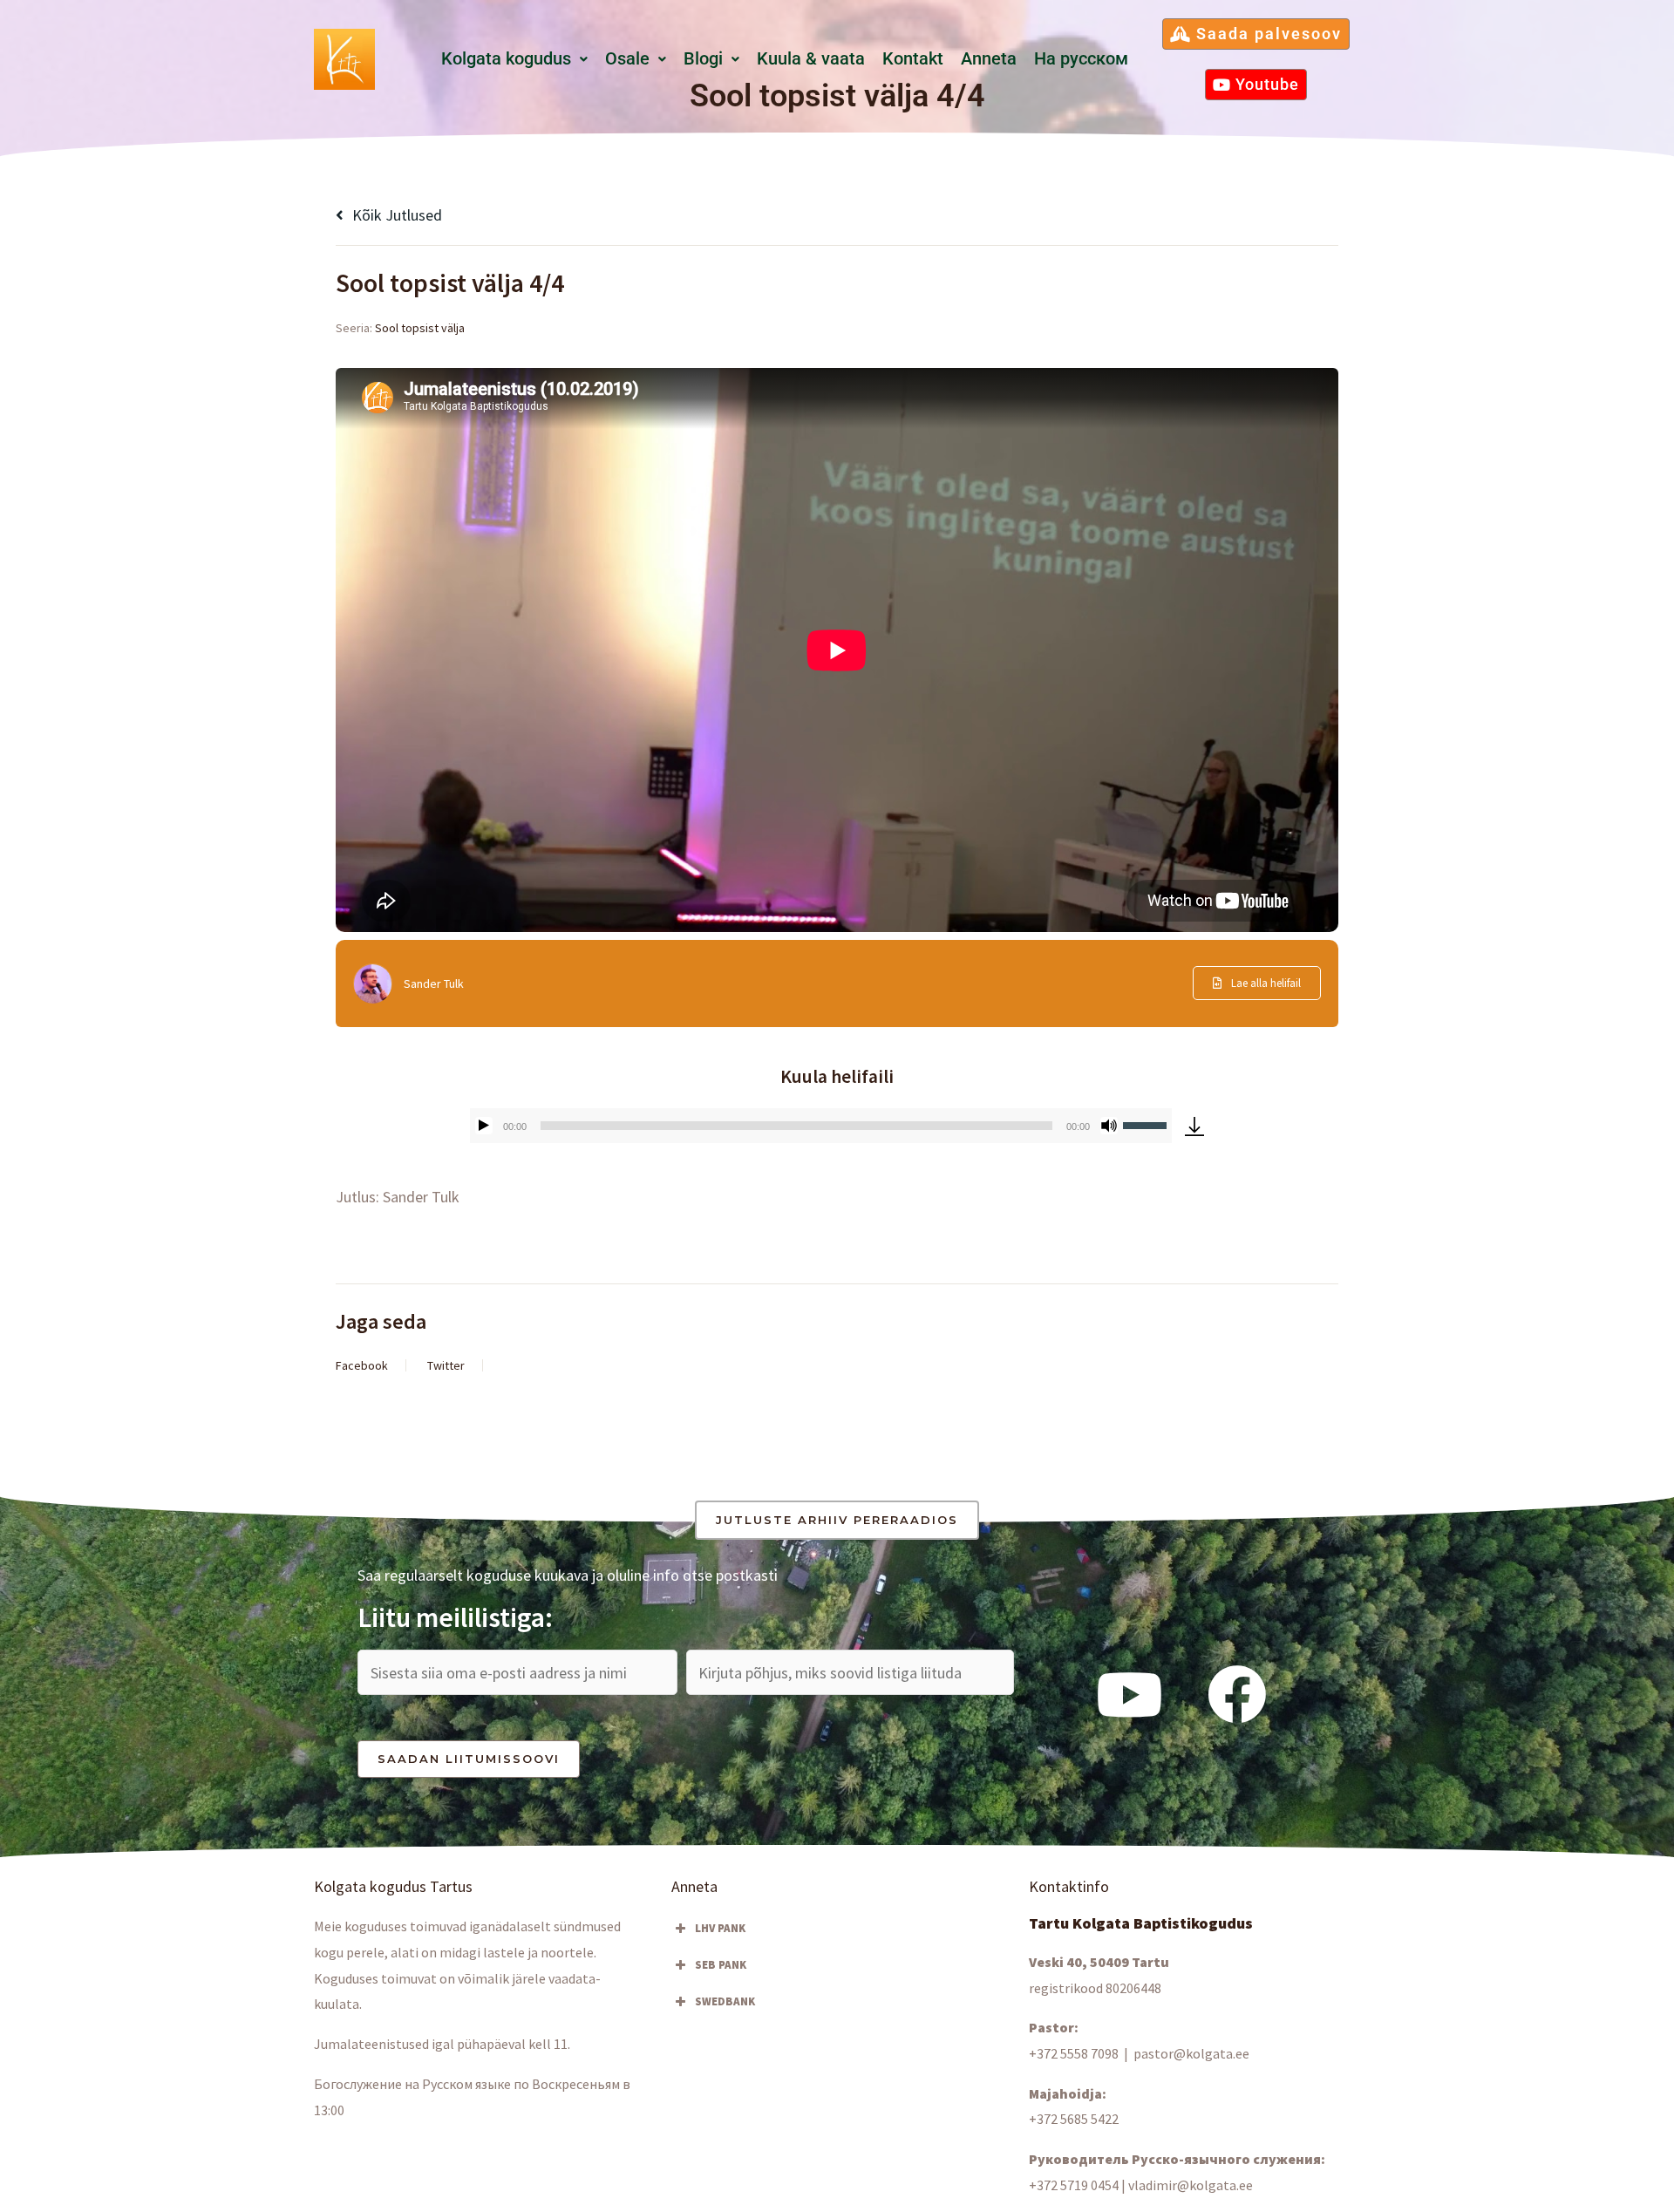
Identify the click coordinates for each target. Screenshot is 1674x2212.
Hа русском (1081, 59)
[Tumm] (1109, 1126)
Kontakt (913, 59)
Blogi (703, 59)
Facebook (362, 1365)
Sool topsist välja (420, 328)
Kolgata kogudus (506, 59)
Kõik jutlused (395, 215)
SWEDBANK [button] (725, 2001)
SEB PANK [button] (721, 1965)
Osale (627, 59)
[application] (821, 1126)
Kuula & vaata (811, 59)
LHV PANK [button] (720, 1928)
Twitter (446, 1365)
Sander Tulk (434, 983)
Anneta (989, 59)
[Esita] (484, 1126)
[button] (514, 59)
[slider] (1147, 1124)
